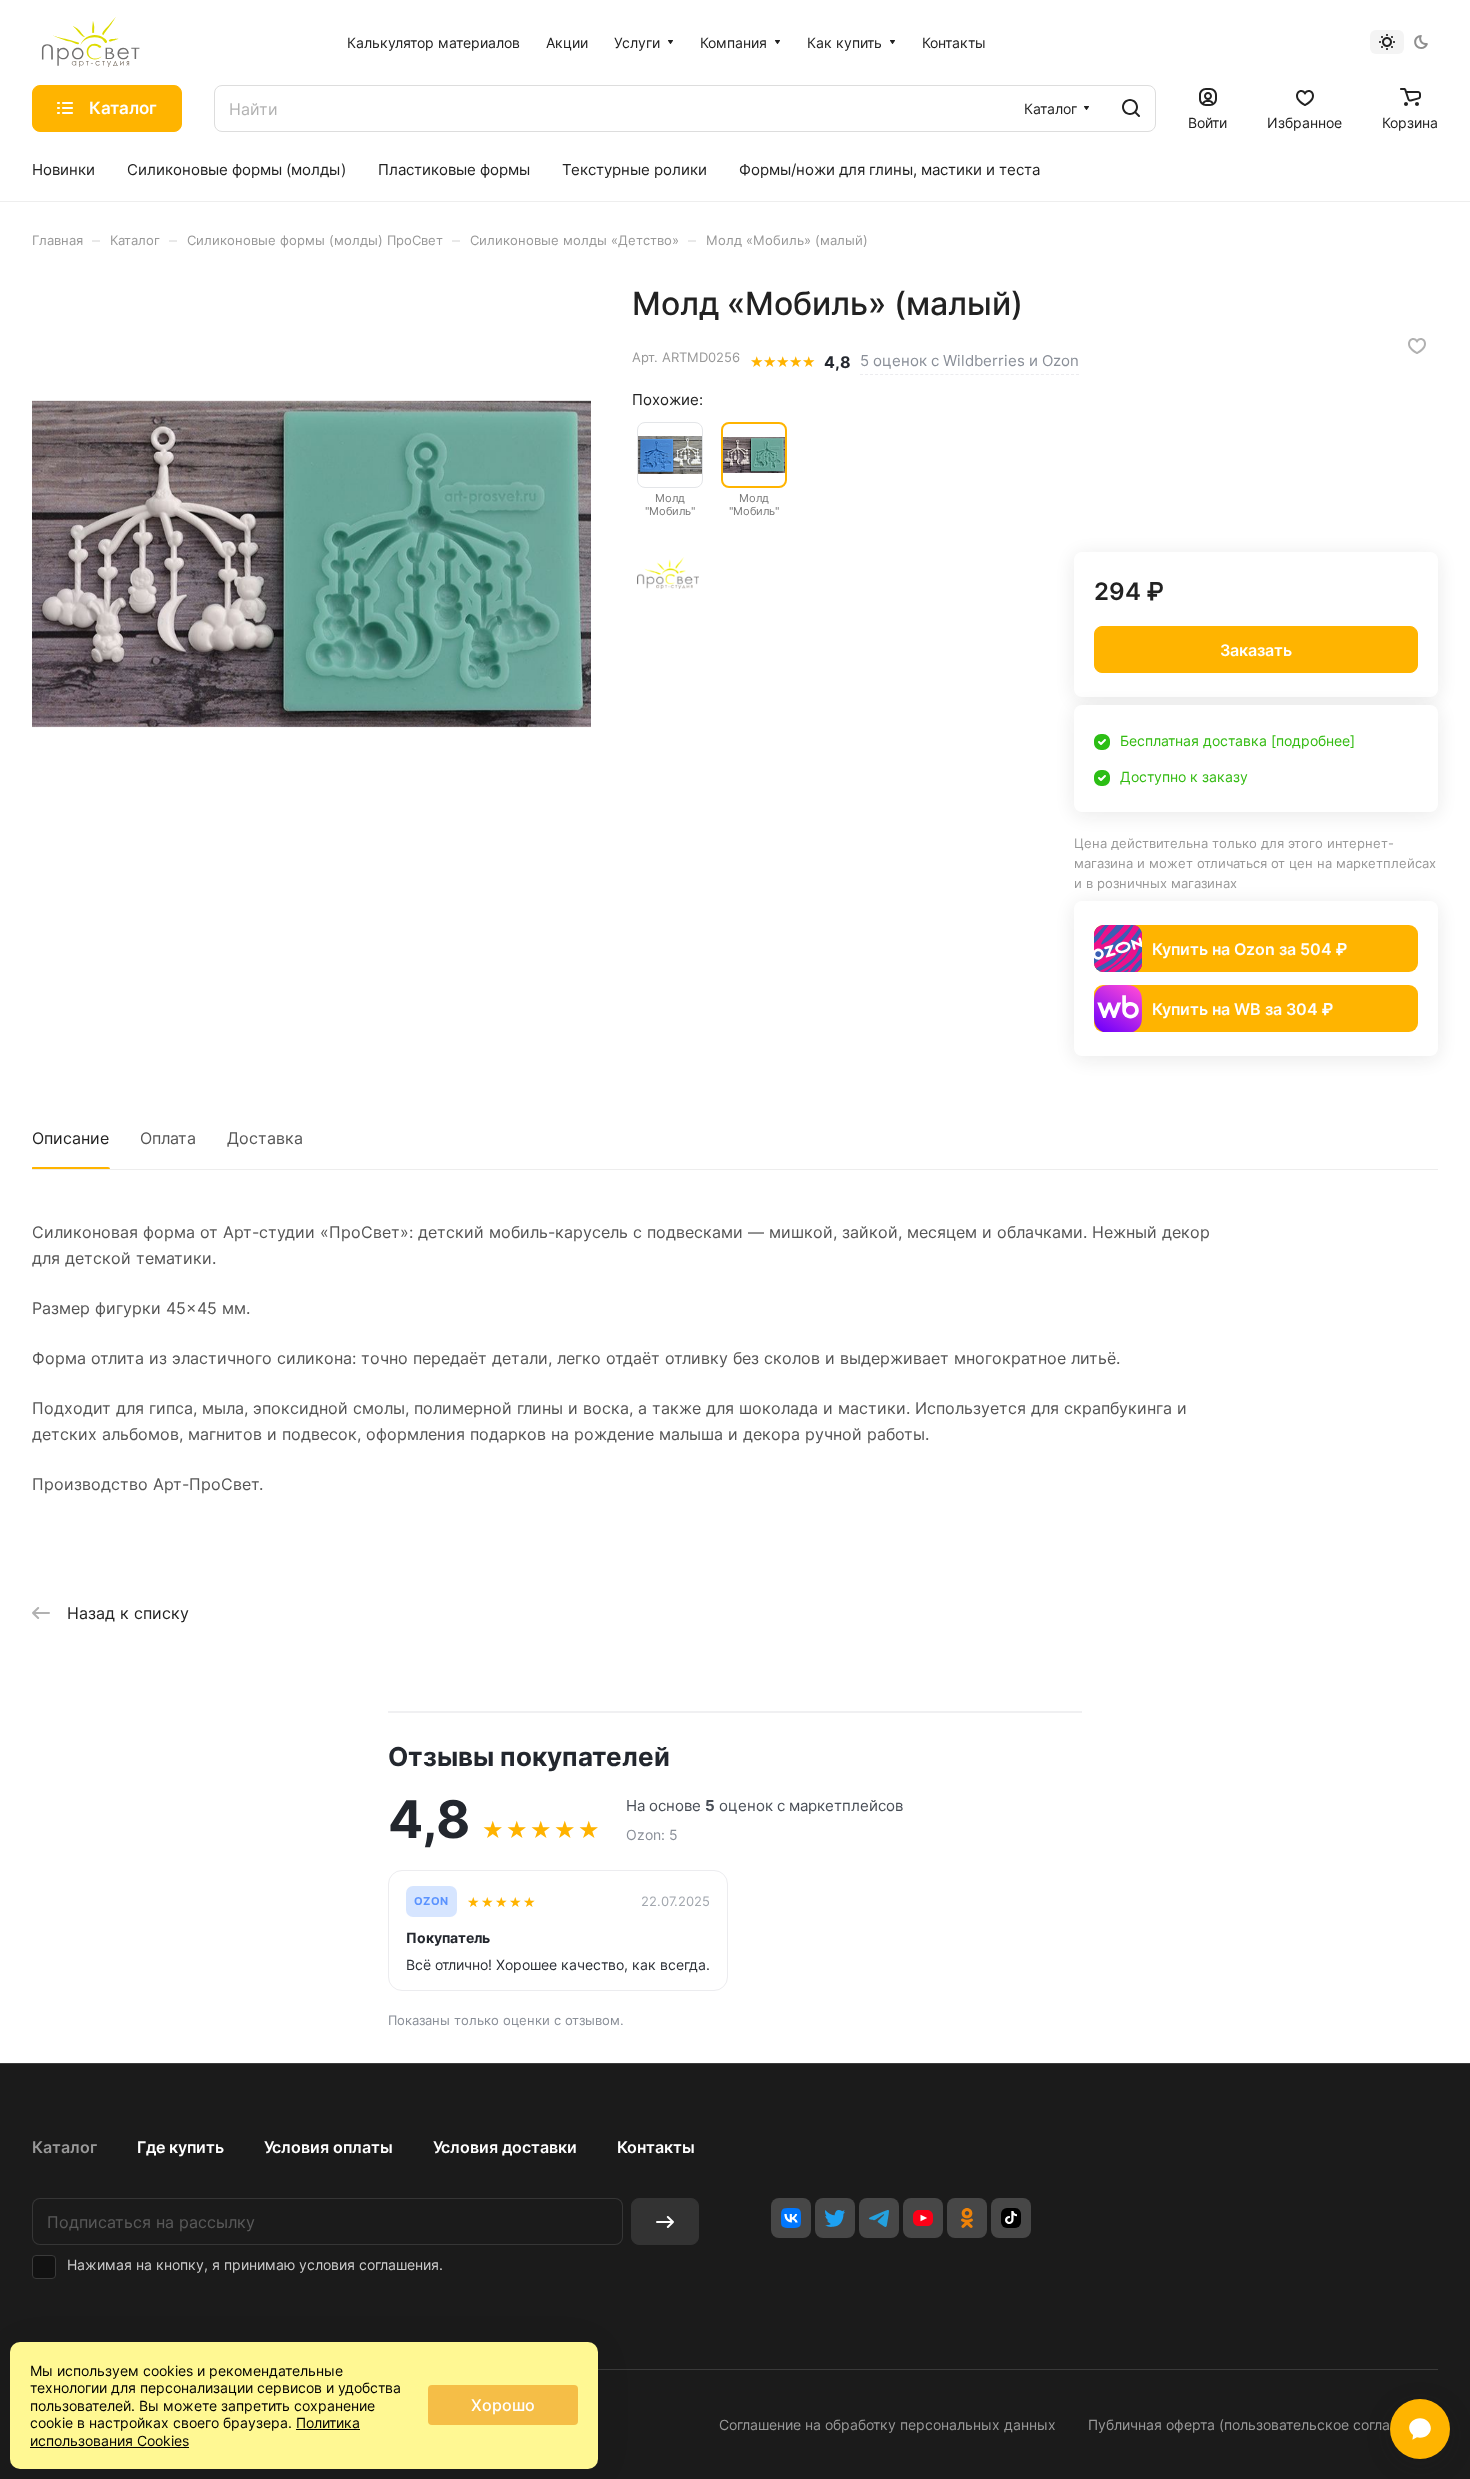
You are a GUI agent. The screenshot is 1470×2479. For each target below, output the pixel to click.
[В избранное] (1417, 346)
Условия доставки (505, 2147)
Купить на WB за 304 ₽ (1242, 1009)
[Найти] (1131, 108)
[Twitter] (835, 2218)
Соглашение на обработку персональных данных (887, 2424)
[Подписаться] (665, 2221)
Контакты (656, 2147)
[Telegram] (879, 2218)
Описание (70, 1138)
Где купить (180, 2147)
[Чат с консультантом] (1420, 2429)
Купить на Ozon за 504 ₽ (1249, 949)
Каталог (64, 2147)
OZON (431, 1901)
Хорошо (503, 2405)
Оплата (168, 1138)
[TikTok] (1011, 2218)
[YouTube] (923, 2218)
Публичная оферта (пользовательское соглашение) (1263, 2424)
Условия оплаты (328, 2147)
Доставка (265, 1138)
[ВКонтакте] (791, 2218)
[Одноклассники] (967, 2218)
